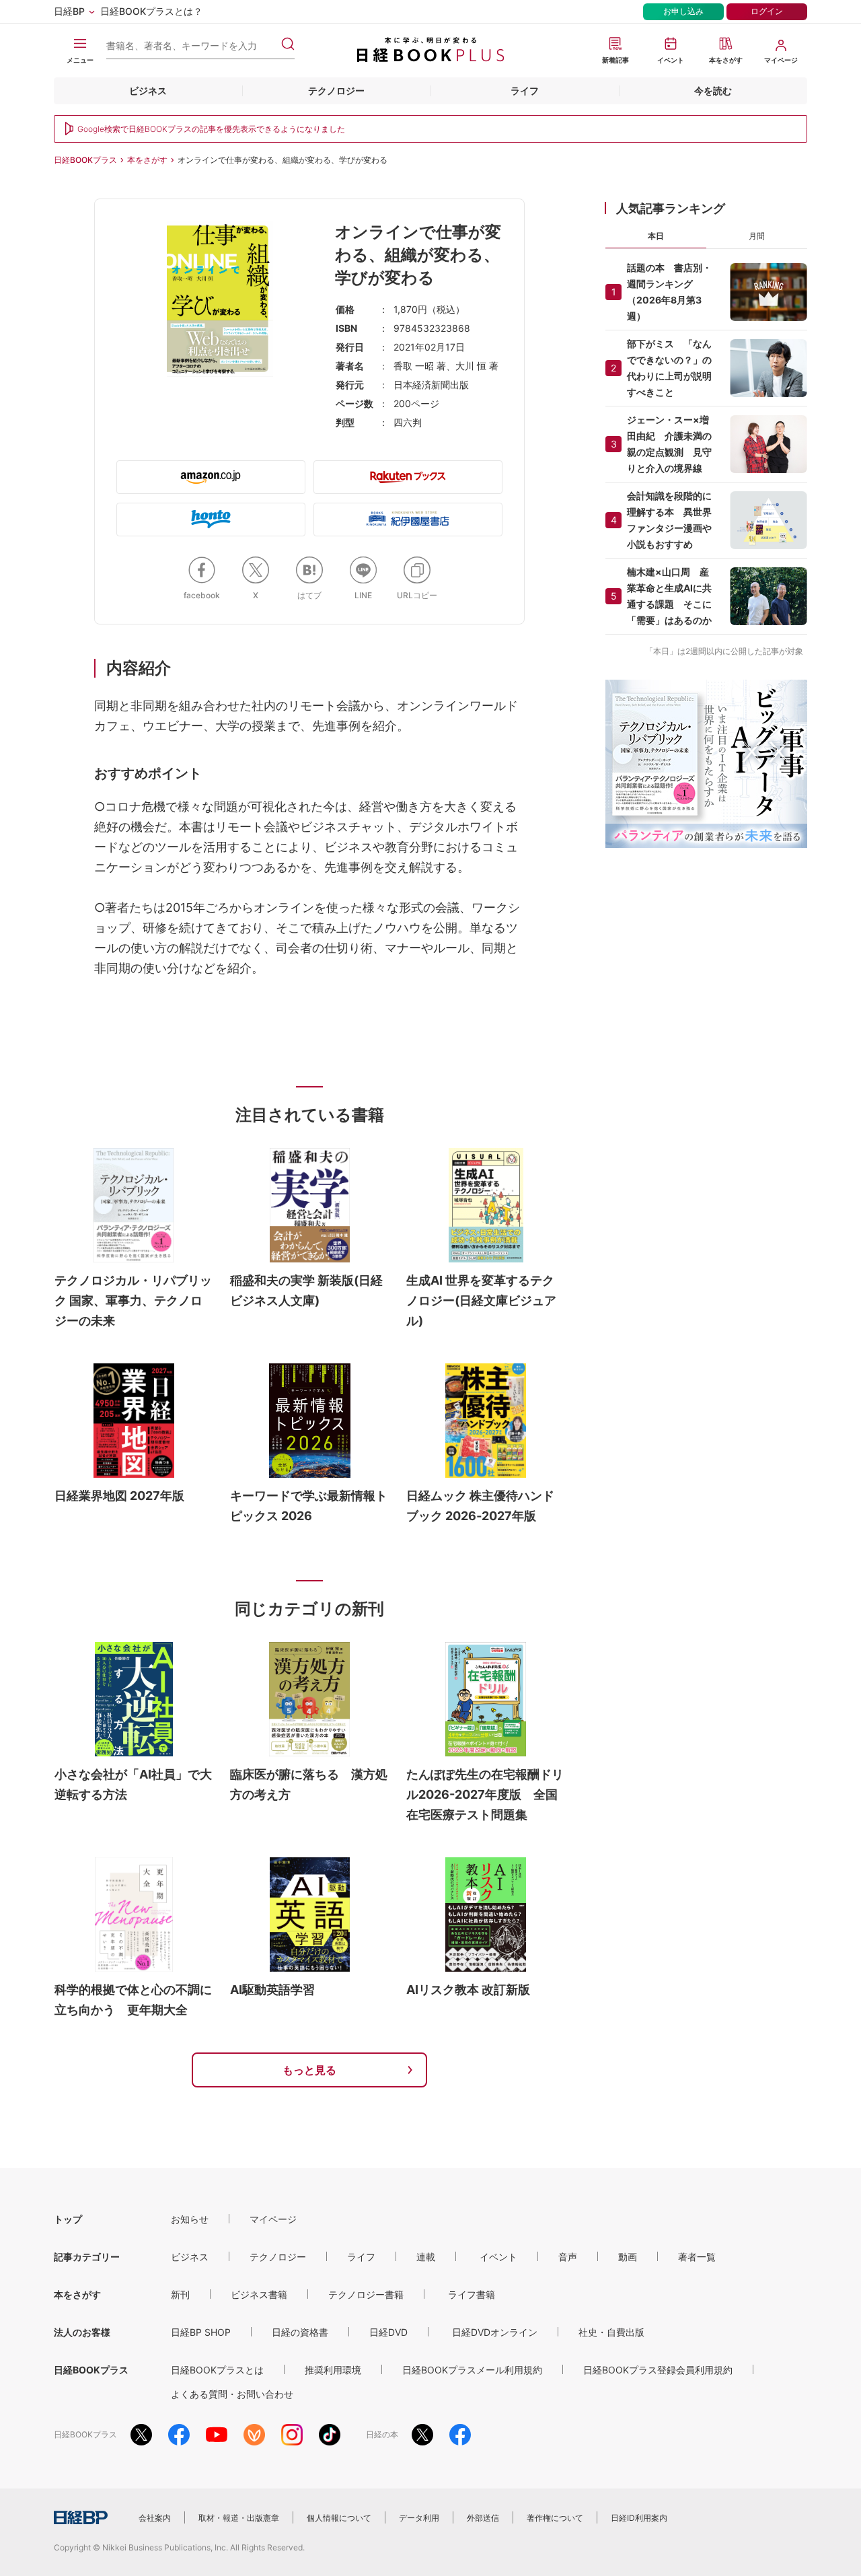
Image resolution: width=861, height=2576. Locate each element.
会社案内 (155, 2518)
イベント (498, 2257)
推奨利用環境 (333, 2370)
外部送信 (483, 2518)
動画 (628, 2257)
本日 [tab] (656, 236)
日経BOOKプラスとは (217, 2370)
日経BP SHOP (201, 2332)
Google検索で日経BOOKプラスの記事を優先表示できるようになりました (211, 129)
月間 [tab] (757, 236)
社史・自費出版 (611, 2332)
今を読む (713, 91)
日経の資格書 (300, 2332)
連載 (426, 2257)
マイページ (273, 2219)
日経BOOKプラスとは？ (151, 11)
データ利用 (419, 2518)
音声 (568, 2257)
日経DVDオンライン (495, 2332)
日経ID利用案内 (639, 2518)
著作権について (555, 2518)
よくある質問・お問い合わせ (232, 2394)
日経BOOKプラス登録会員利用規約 (658, 2370)
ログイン (767, 11)
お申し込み (683, 11)
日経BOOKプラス (85, 160)
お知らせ (190, 2219)
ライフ (525, 91)
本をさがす (147, 160)
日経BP (69, 11)
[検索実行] (288, 44)
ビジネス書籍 (259, 2294)
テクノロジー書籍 (366, 2294)
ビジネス (148, 91)
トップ (68, 2219)
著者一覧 (697, 2257)
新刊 (180, 2294)
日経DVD (388, 2332)
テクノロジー (336, 91)
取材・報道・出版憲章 (239, 2518)
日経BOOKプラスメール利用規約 (472, 2370)
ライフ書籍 (472, 2294)
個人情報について (339, 2518)
